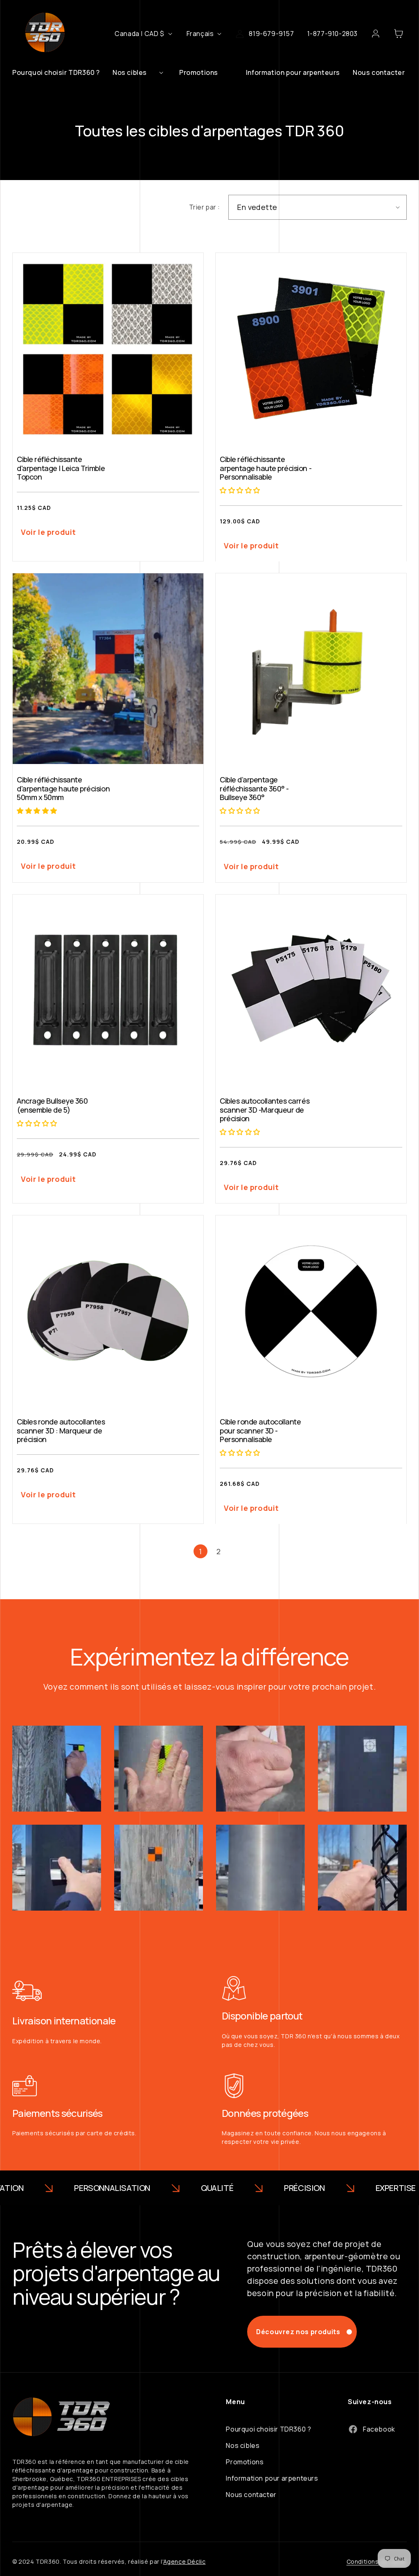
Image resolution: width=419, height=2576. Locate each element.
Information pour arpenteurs (272, 2478)
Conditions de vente (377, 2561)
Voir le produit (48, 532)
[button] (140, 72)
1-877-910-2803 (332, 34)
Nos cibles (243, 2445)
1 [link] (200, 1551)
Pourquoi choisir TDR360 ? (268, 2429)
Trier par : (204, 207)
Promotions (245, 2462)
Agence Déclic (185, 2561)
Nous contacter (251, 2495)
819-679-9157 (271, 34)
